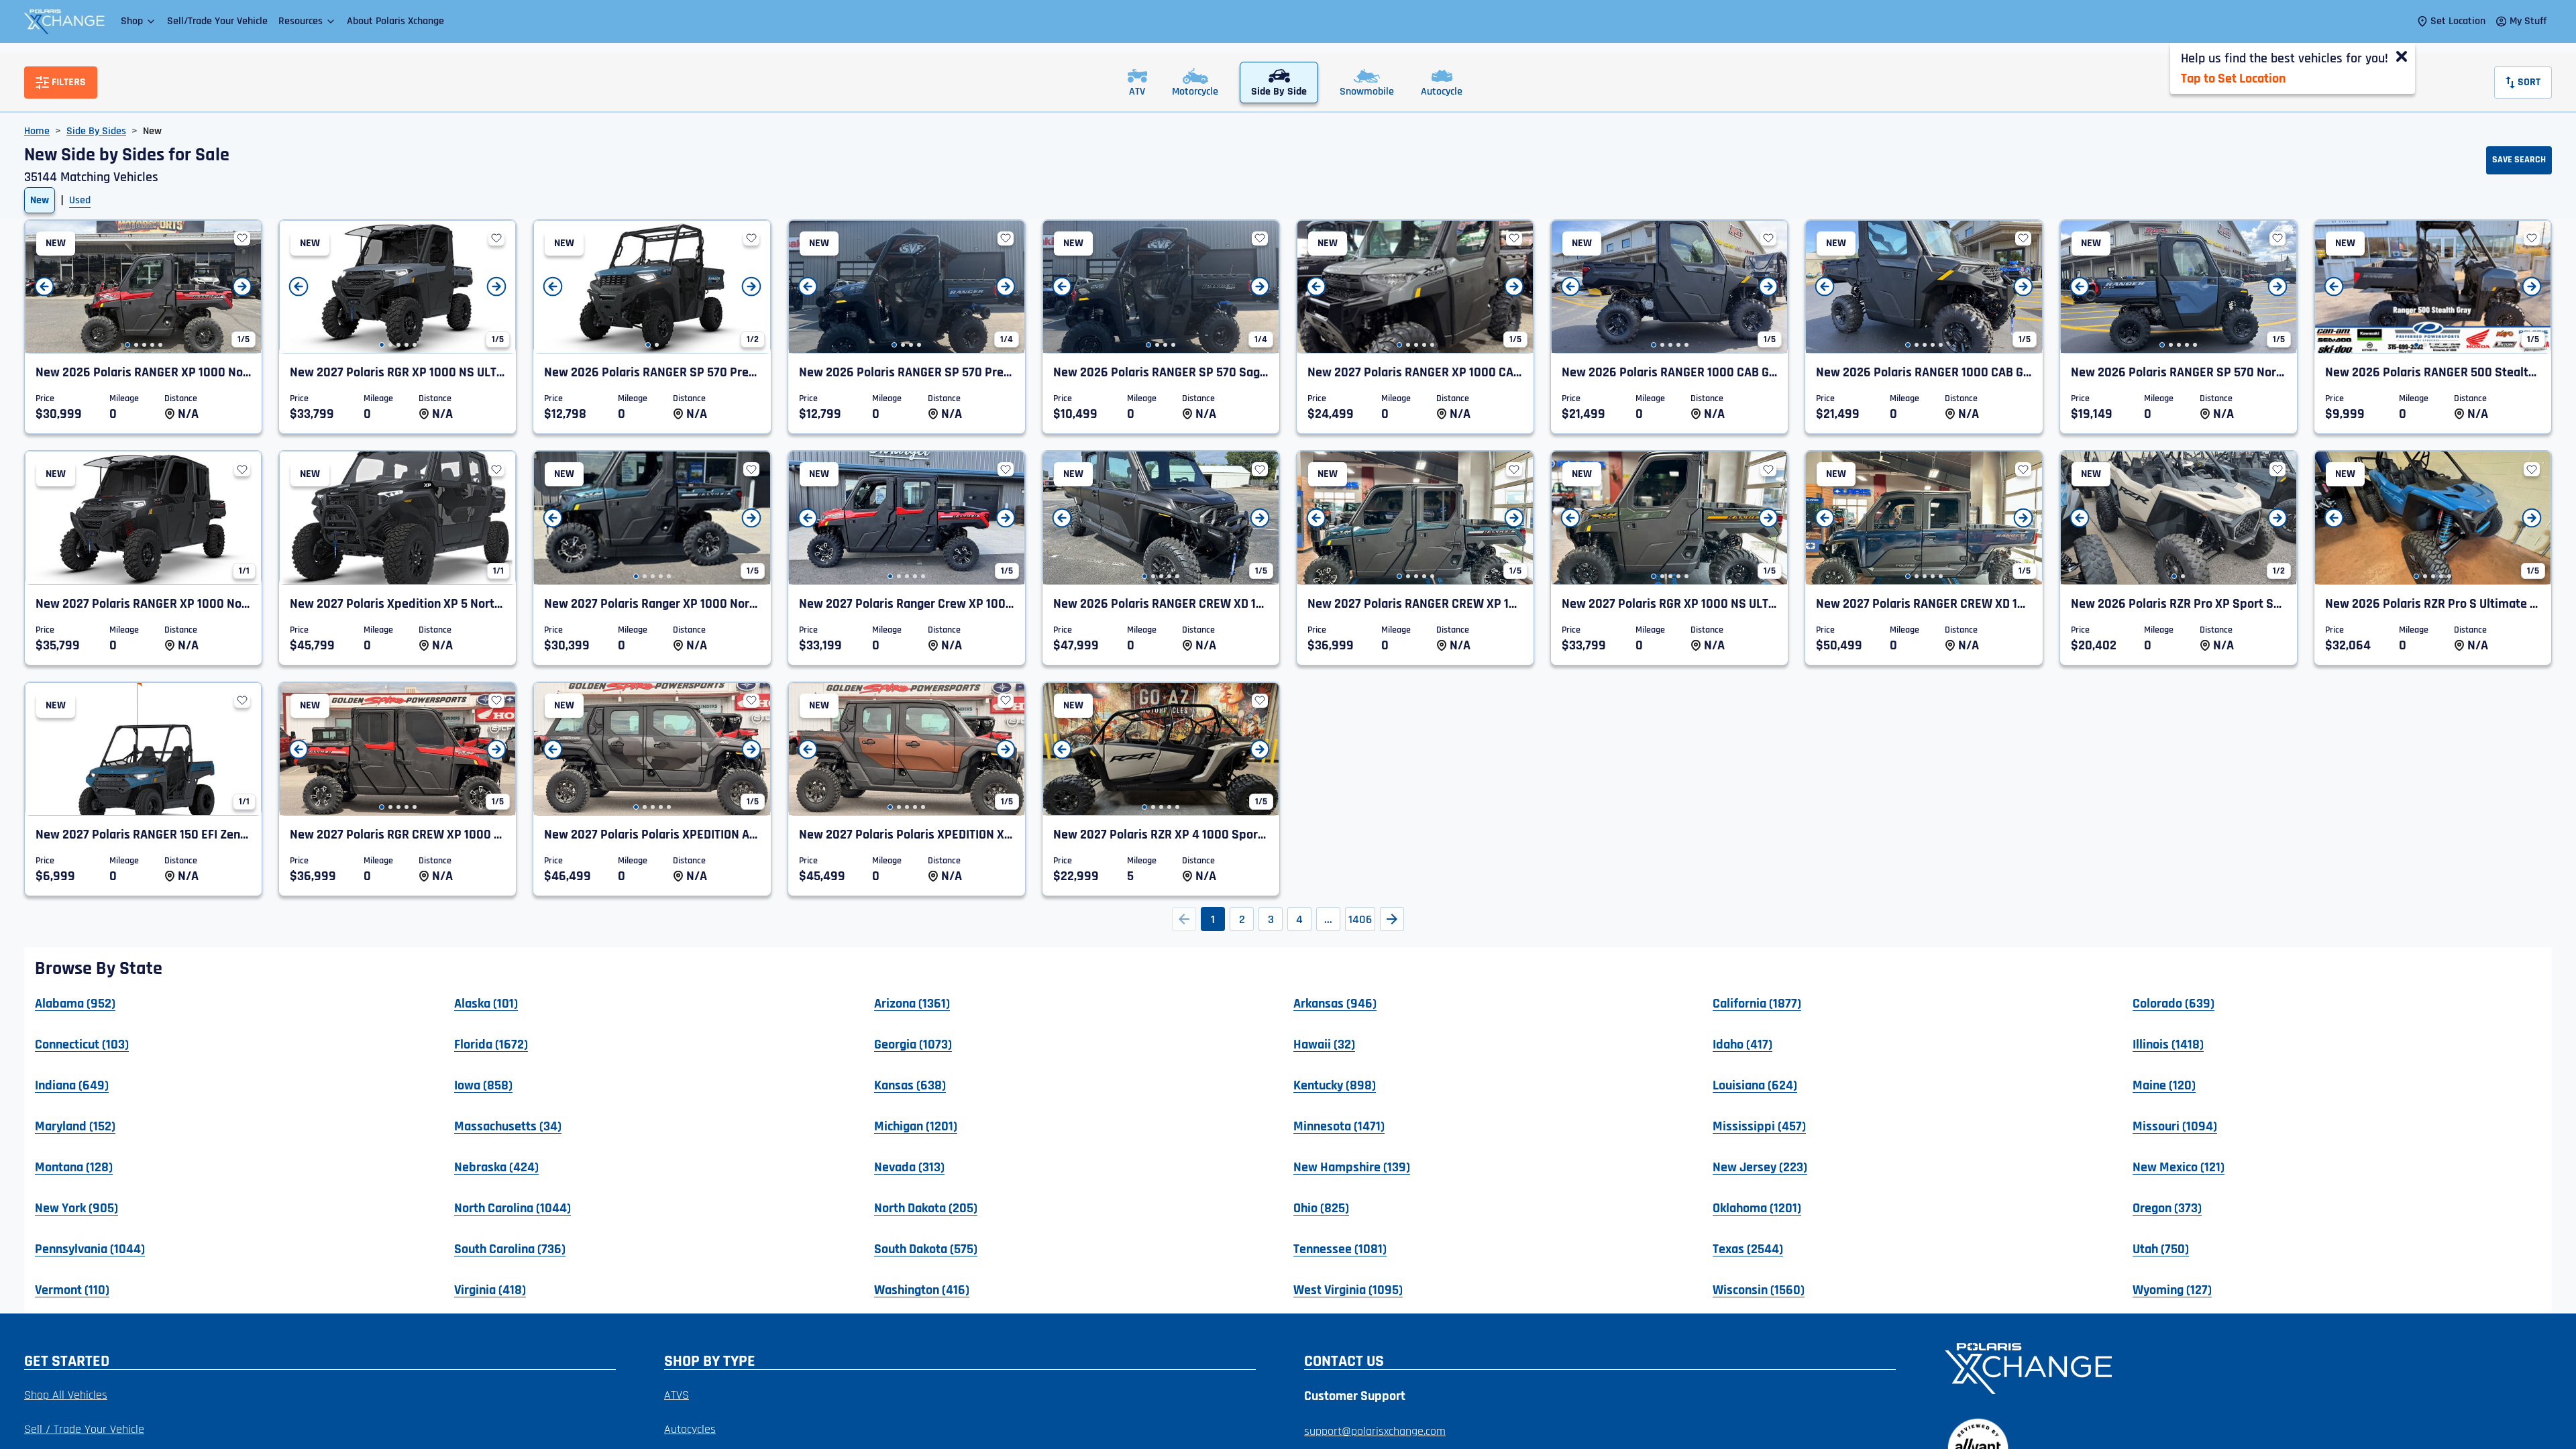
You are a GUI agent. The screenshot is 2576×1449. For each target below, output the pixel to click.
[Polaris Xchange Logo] (64, 21)
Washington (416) (922, 1289)
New (40, 200)
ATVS (677, 1395)
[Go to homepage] (2240, 1367)
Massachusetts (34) (508, 1126)
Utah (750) (2161, 1248)
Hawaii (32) (1324, 1044)
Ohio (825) (1321, 1207)
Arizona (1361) (912, 1003)
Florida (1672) (491, 1044)
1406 (1360, 919)
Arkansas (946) (1335, 1003)
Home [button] (37, 131)
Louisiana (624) (1755, 1085)
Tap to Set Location (2233, 78)
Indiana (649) (72, 1085)
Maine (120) (2164, 1085)
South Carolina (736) (510, 1248)
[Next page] (1392, 919)
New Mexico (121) (2179, 1167)
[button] (139, 21)
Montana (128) (74, 1167)
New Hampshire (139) (1352, 1167)
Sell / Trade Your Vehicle (84, 1429)
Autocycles (690, 1429)
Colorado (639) (2173, 1003)
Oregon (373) (2167, 1207)
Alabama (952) (75, 1003)
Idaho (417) (1742, 1044)
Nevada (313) (909, 1167)
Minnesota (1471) (1339, 1126)
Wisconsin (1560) (1759, 1289)
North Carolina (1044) (513, 1207)
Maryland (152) (75, 1126)
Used (80, 200)
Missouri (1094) (2175, 1126)
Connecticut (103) (82, 1044)
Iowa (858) (483, 1085)
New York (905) (76, 1207)
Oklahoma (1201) (1757, 1207)
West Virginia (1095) (1348, 1289)
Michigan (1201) (916, 1126)
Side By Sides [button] (96, 131)
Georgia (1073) (913, 1044)
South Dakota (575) (926, 1248)
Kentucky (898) (1335, 1085)
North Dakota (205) (926, 1207)
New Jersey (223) (1760, 1167)
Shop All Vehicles (66, 1395)
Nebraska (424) (496, 1167)
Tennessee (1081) (1340, 1248)
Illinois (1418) (2168, 1044)
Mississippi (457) (1759, 1126)
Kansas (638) (910, 1085)
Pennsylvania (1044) (90, 1248)
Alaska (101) (486, 1003)
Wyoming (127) (2172, 1289)
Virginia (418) (490, 1289)
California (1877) (1757, 1003)
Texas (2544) (1748, 1248)
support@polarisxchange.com (1375, 1431)
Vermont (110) (72, 1289)
